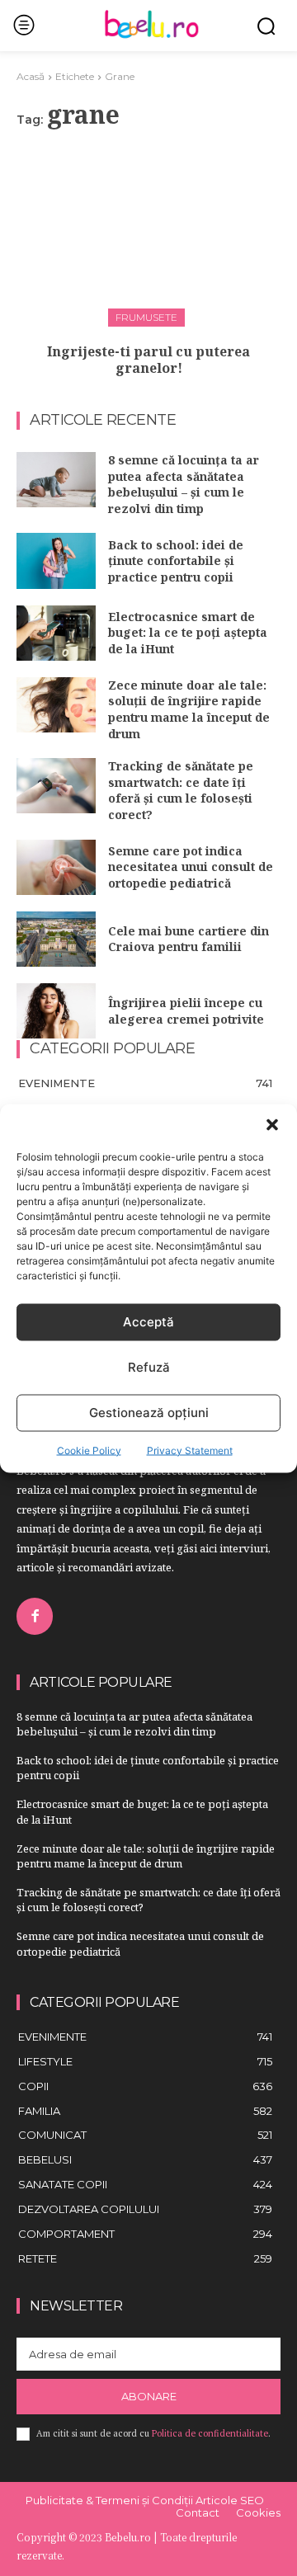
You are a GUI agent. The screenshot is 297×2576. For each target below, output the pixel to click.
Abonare (149, 2396)
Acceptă (148, 1322)
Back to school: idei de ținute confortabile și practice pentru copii (176, 561)
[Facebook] (35, 1616)
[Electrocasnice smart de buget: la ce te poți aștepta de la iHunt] (56, 633)
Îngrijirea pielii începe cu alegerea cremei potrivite (186, 1011)
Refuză (149, 1367)
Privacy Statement (190, 1450)
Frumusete (146, 317)
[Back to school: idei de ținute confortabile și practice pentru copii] (56, 560)
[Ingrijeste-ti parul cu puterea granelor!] (148, 234)
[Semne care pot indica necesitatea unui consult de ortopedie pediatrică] (56, 867)
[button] (272, 1124)
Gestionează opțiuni (149, 1413)
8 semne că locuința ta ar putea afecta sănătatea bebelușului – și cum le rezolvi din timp (184, 484)
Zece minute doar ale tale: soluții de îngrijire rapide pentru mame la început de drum (189, 709)
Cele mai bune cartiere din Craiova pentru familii (189, 939)
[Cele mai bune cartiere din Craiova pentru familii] (56, 939)
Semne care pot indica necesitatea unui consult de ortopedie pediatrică (191, 867)
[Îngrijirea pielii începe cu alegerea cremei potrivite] (56, 1011)
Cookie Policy (89, 1450)
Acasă (31, 76)
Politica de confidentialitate (210, 2433)
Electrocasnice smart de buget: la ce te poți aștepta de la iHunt (188, 633)
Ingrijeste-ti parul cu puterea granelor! (148, 360)
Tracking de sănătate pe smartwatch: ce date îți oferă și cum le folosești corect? (181, 790)
